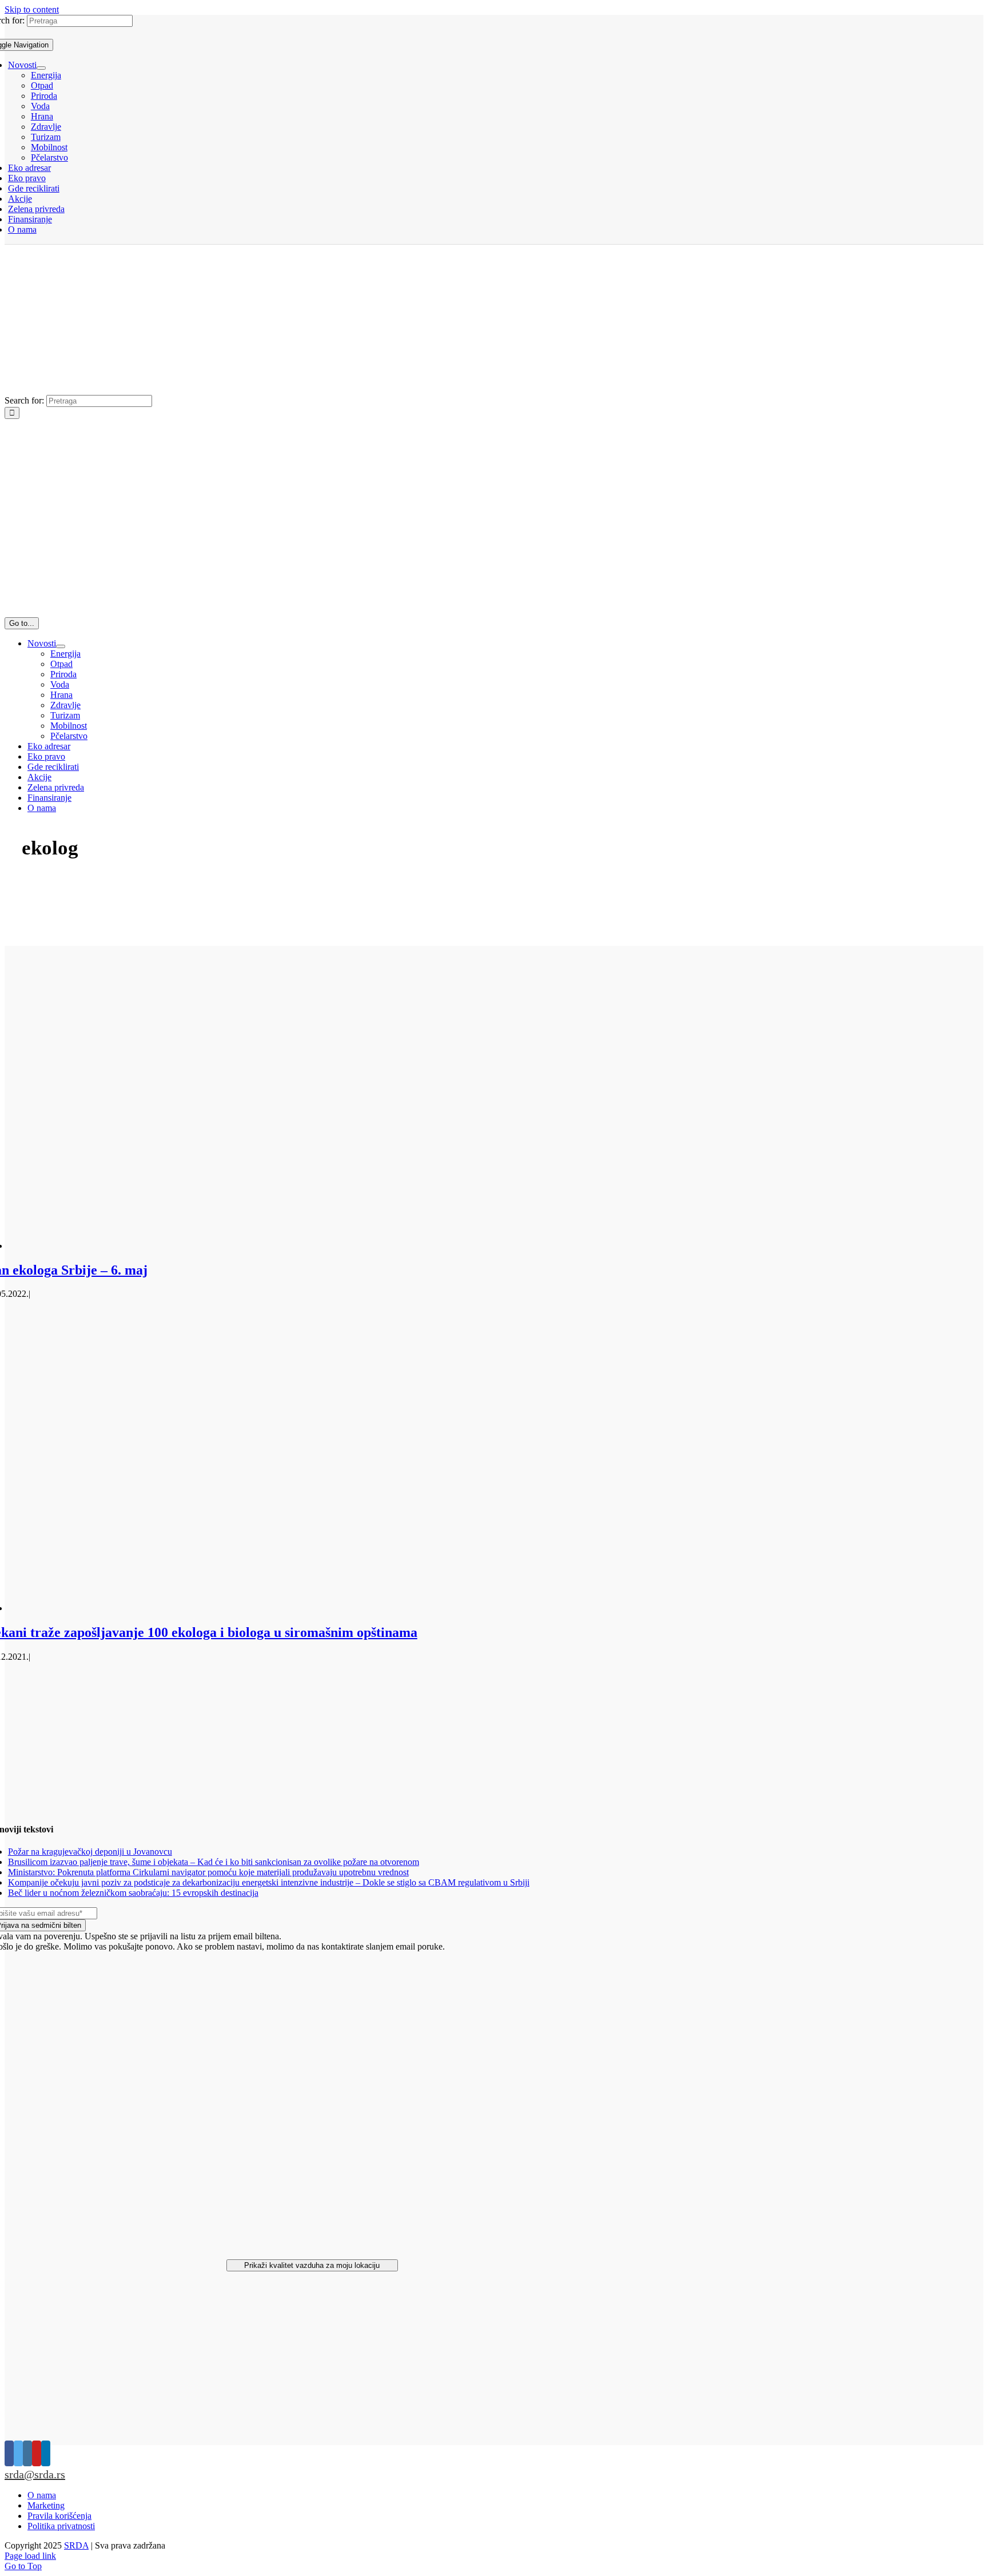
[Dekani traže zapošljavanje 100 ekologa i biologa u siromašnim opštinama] (277, 1608)
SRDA (76, 2545)
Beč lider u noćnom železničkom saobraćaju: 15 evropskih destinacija (133, 1893)
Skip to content (32, 9)
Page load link (30, 2556)
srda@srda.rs (35, 2474)
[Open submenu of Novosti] (41, 68)
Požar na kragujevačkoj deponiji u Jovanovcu (90, 1852)
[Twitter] (18, 2453)
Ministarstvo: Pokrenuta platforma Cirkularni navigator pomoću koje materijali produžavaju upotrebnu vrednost (208, 1872)
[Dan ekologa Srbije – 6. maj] (277, 1246)
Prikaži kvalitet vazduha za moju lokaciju (312, 2265)
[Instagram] (27, 2453)
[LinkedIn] (46, 2453)
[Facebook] (9, 2453)
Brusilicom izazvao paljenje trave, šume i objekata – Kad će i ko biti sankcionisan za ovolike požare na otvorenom (214, 1862)
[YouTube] (37, 2453)
